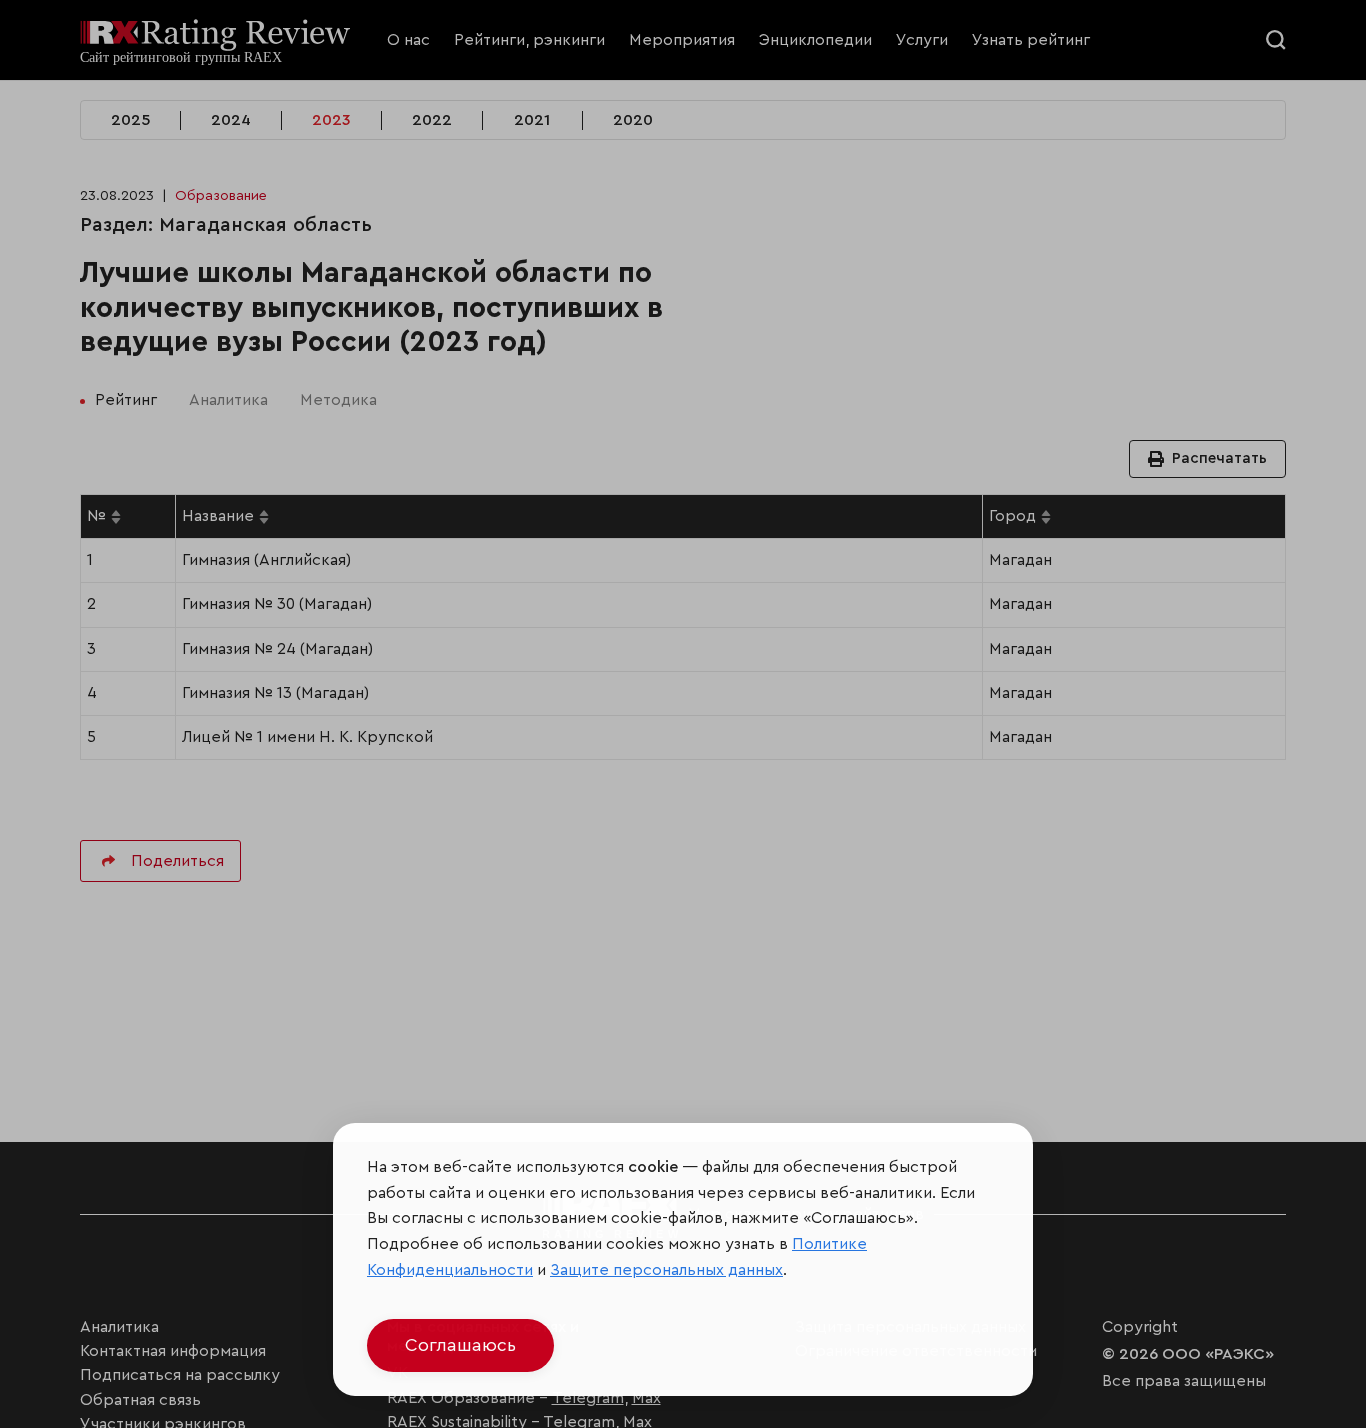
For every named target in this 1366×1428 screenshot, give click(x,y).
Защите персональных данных (666, 1270)
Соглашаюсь (460, 1345)
